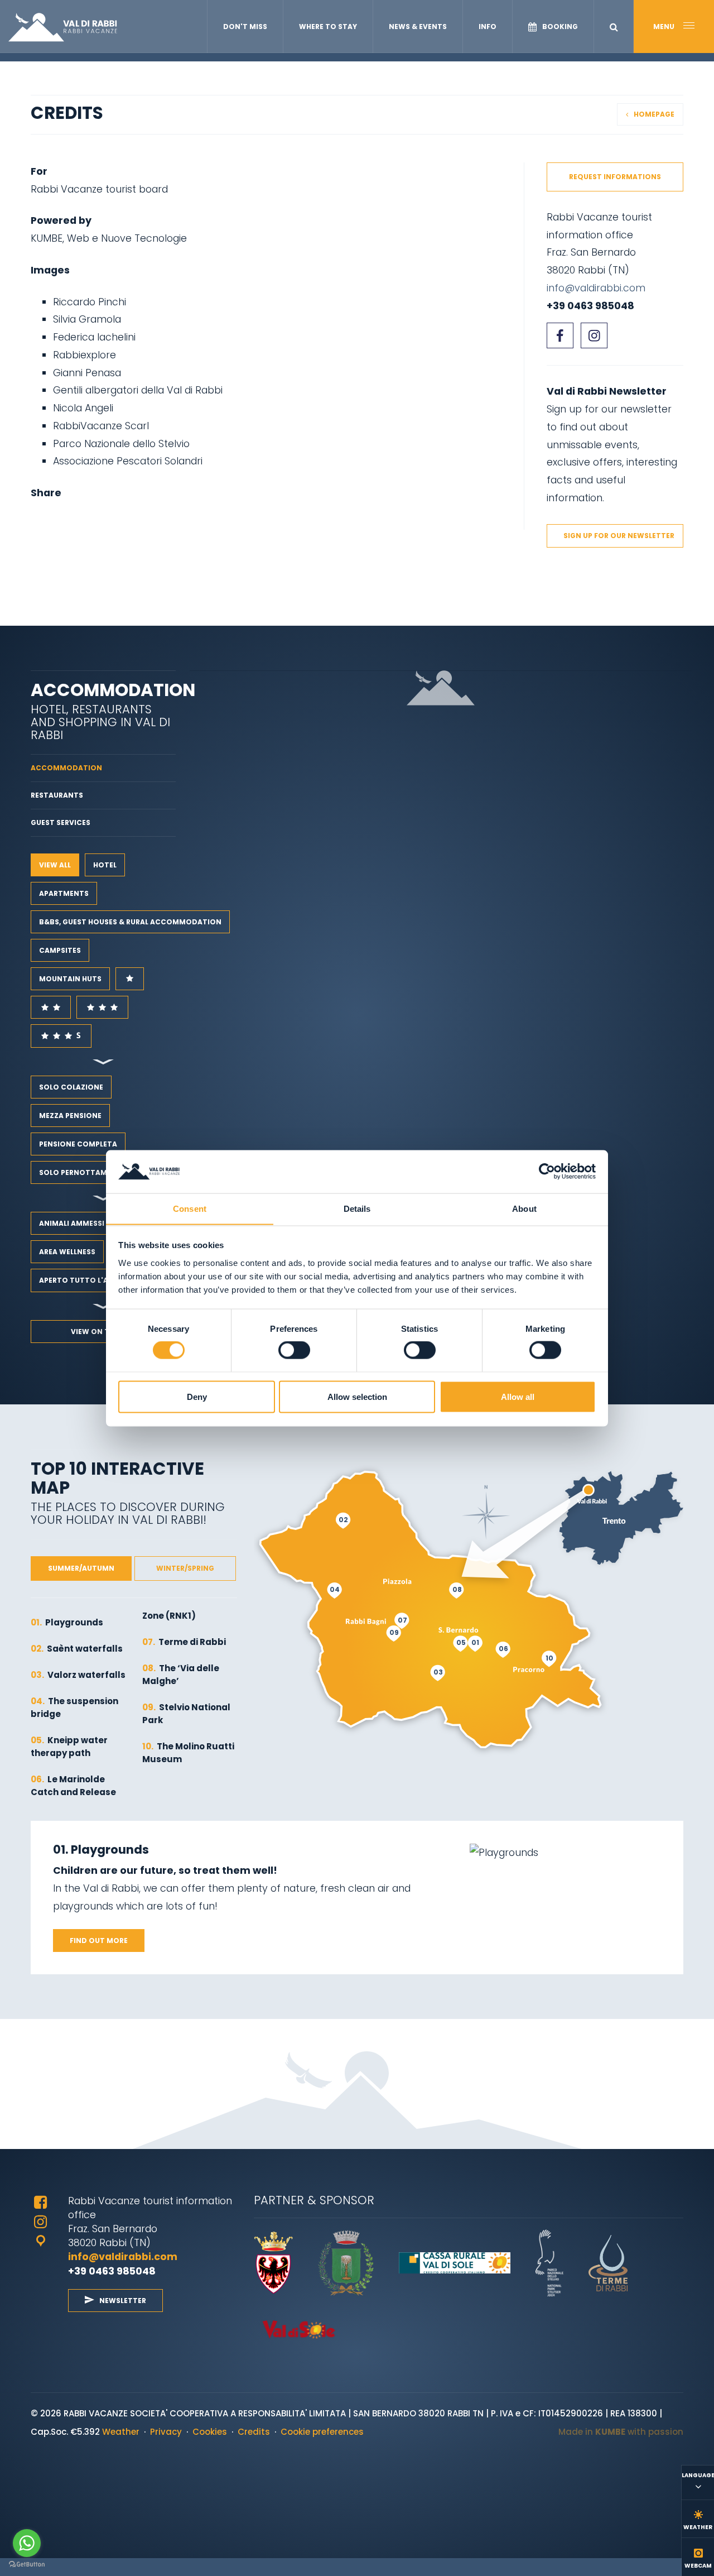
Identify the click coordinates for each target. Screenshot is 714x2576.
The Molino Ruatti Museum (188, 1753)
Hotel (105, 865)
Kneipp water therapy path (69, 1747)
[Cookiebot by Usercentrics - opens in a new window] (547, 1171)
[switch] (294, 1350)
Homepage (654, 114)
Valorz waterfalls (78, 1675)
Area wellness (67, 1252)
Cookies (210, 2432)
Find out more (99, 1941)
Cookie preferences (322, 2432)
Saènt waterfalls (77, 1649)
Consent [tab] (190, 1208)
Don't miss (245, 27)
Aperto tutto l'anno (82, 1280)
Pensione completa (78, 1144)
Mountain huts (70, 979)
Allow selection (357, 1396)
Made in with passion (621, 2432)
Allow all (518, 1396)
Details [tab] (357, 1208)
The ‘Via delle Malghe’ (181, 1675)
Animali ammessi (72, 1223)
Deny (197, 1396)
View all (55, 865)
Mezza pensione (70, 1116)
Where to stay (328, 27)
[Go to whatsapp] (27, 2543)
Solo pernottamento (83, 1172)
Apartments (64, 893)
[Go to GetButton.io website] (27, 2565)
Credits (254, 2432)
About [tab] (524, 1208)
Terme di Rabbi (184, 1642)
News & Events (418, 27)
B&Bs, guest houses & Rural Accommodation (130, 922)
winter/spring (185, 1568)
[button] (614, 27)
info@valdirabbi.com (597, 288)
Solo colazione (71, 1087)
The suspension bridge (74, 1707)
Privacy (166, 2432)
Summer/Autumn (81, 1568)
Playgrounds (67, 1622)
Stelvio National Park (186, 1714)
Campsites (60, 950)
